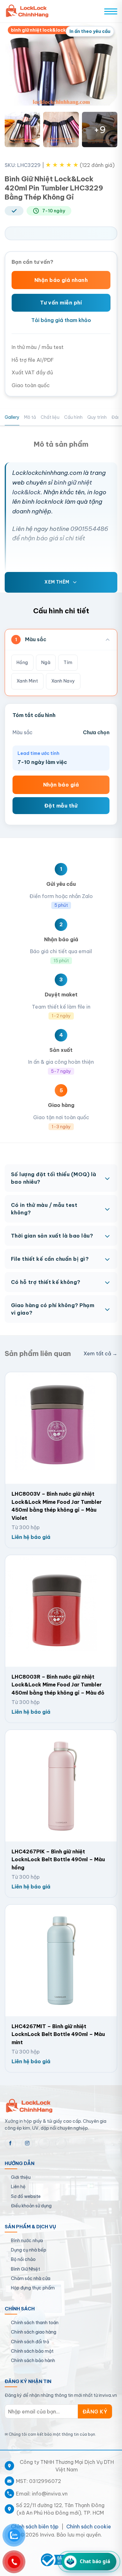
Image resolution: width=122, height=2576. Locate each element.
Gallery (12, 417)
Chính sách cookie (89, 2527)
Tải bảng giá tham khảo (61, 320)
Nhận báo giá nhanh (61, 280)
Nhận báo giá (61, 785)
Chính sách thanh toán (35, 2323)
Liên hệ (18, 2187)
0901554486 (89, 529)
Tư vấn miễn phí (61, 303)
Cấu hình (73, 417)
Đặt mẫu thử (61, 806)
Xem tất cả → (100, 1353)
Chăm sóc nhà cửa (31, 2278)
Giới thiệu (21, 2177)
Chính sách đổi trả (30, 2342)
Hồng (22, 662)
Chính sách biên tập (35, 2527)
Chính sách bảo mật (32, 2351)
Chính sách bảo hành (33, 2360)
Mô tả (30, 417)
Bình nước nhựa (27, 2241)
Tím (68, 662)
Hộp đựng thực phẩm (33, 2288)
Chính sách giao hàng (34, 2332)
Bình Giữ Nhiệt (25, 2269)
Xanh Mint (27, 681)
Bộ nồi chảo (23, 2259)
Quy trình (97, 417)
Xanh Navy (63, 681)
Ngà (46, 662)
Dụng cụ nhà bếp (29, 2250)
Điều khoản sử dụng (31, 2206)
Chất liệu (50, 417)
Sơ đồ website (26, 2196)
